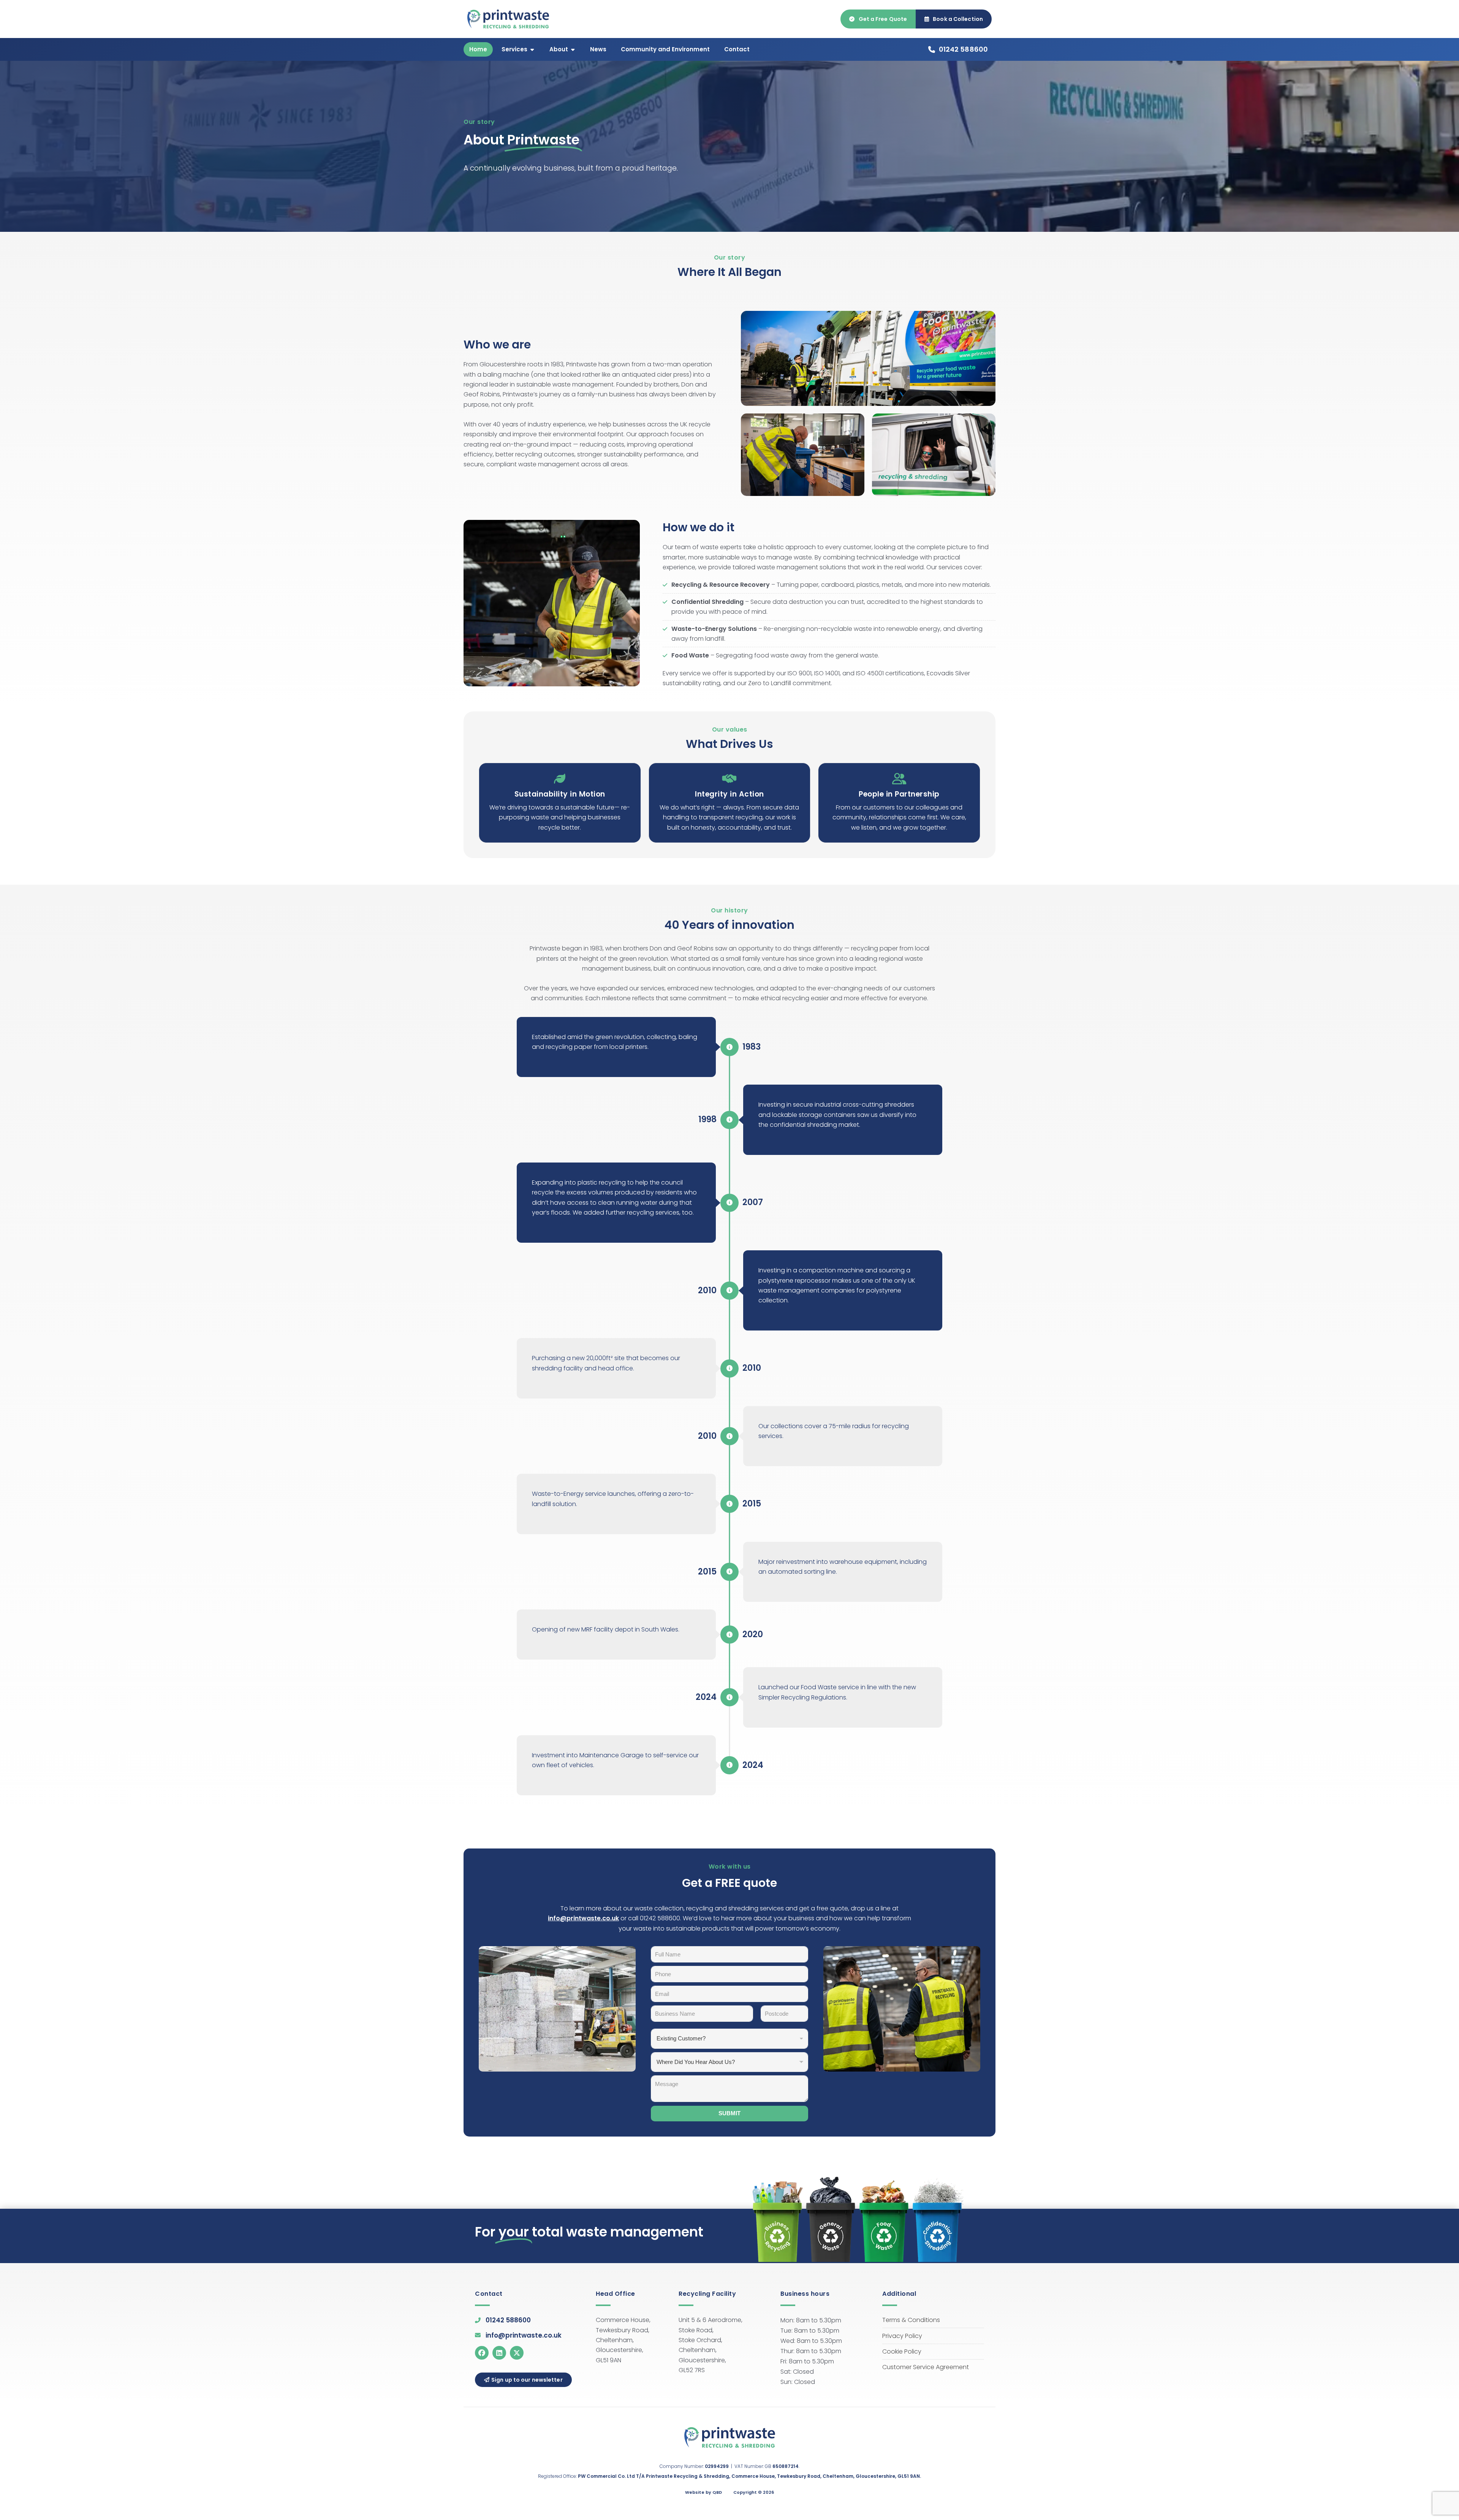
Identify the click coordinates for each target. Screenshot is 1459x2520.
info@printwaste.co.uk (583, 1918)
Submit (729, 2113)
